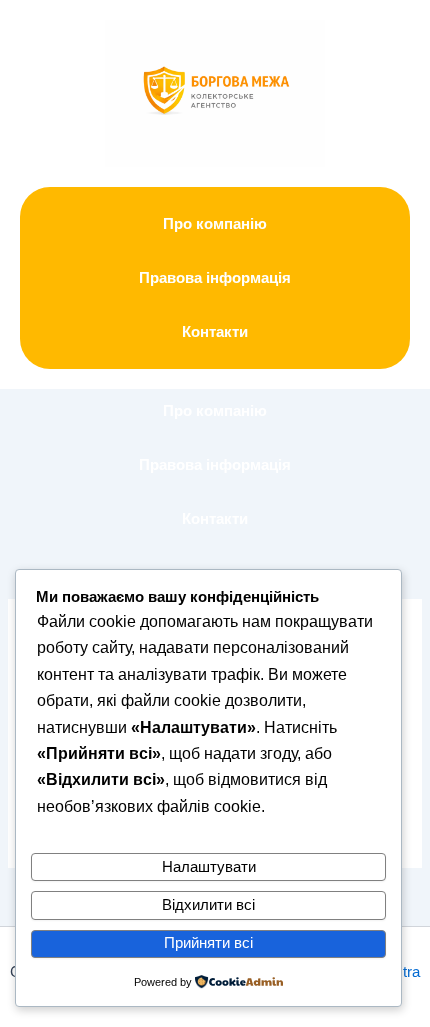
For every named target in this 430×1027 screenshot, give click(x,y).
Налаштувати (209, 867)
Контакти (215, 332)
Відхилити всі (208, 905)
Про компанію (215, 224)
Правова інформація (215, 278)
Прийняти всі (208, 943)
